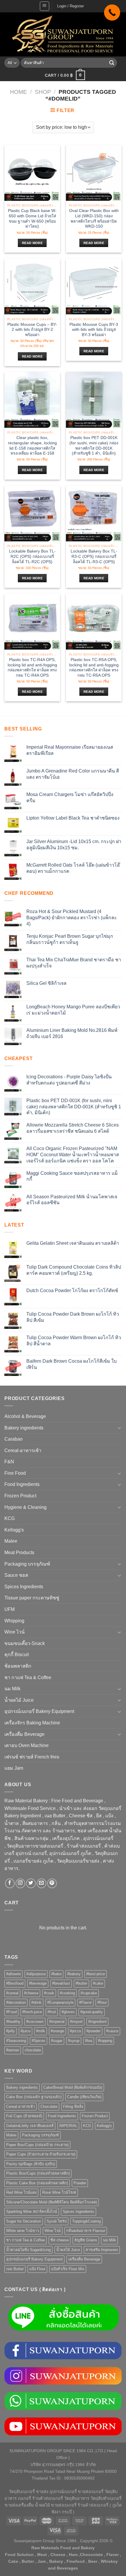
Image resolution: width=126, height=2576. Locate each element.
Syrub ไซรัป (57, 2221)
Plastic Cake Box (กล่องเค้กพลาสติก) (37, 2183)
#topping (105, 2041)
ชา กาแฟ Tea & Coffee (28, 1677)
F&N (9, 1462)
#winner (13, 2050)
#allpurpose (36, 1974)
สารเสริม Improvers (102, 2250)
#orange (57, 2031)
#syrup (74, 2041)
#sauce (112, 2031)
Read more (32, 243)
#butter (81, 1983)
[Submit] (112, 63)
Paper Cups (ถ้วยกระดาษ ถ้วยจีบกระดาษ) (41, 2154)
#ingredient (97, 2022)
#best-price (96, 1974)
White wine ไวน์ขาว (23, 2231)
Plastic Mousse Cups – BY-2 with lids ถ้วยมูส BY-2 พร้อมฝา (32, 330)
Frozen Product (20, 1496)
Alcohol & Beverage (25, 1416)
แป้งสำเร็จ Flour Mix (68, 2269)
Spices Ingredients (24, 1587)
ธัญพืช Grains (86, 2240)
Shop (43, 92)
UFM (10, 1609)
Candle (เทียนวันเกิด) (84, 2097)
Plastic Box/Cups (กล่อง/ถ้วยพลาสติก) (38, 2173)
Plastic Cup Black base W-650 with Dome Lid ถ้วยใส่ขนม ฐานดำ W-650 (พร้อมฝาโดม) (32, 218)
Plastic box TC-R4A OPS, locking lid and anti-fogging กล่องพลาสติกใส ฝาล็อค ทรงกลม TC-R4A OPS (32, 668)
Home (18, 92)
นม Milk (12, 1689)
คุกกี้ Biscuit (17, 1655)
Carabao (13, 1439)
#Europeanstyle (60, 2002)
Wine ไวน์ (15, 1632)
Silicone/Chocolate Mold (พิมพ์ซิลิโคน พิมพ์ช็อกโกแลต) (52, 2202)
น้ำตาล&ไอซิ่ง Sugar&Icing (28, 2250)
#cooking (67, 1993)
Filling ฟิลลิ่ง (73, 2107)
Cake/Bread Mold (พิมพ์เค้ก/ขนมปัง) (73, 2087)
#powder (93, 2031)
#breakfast (61, 1983)
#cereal (12, 1993)
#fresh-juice (32, 2012)
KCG (10, 1518)
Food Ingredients (22, 1484)
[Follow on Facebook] (10, 1883)
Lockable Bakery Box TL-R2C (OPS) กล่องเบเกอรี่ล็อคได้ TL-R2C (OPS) (32, 556)
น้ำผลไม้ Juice (19, 1700)
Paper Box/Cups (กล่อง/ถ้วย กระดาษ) (37, 2145)
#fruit (52, 2012)
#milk (41, 2031)
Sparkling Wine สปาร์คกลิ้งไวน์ (32, 2212)
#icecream (35, 2022)
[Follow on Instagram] (20, 1883)
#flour (102, 2002)
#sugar (57, 2041)
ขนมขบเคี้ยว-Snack (25, 1643)
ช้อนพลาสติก (18, 1666)
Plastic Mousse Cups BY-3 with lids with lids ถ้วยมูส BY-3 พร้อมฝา (94, 330)
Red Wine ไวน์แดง (21, 2192)
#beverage (38, 1983)
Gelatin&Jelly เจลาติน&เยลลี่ (30, 2126)
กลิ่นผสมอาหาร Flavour (86, 2231)
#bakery (74, 1974)
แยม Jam (14, 1768)
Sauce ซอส (16, 1575)
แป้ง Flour (37, 2269)
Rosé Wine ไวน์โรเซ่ (59, 2192)
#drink (36, 2002)
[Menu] (45, 6)
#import (76, 2022)
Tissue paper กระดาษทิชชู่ (32, 1598)
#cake (98, 1983)
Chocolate (49, 2107)
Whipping (14, 1621)
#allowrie (13, 1974)
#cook (49, 1993)
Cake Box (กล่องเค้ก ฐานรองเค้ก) (34, 2097)
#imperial (57, 2022)
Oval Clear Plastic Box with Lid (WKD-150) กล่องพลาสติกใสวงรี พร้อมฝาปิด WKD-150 (94, 218)
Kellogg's (14, 1530)
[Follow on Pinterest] (52, 1883)
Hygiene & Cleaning (25, 1507)
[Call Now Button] (112, 12)
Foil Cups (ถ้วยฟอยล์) (24, 2116)
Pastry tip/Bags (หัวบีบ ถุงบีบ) (31, 2164)
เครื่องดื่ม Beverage (24, 1734)
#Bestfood (15, 1983)
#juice (25, 2031)
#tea (89, 2041)
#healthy (13, 2022)
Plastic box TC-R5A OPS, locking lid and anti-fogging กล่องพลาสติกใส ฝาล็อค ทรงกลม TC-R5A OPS (94, 668)
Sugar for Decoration (24, 2221)
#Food (11, 2012)
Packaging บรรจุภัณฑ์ (27, 1564)
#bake (56, 1974)
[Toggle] (119, 1428)
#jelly (11, 2031)
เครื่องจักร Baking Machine (32, 1723)
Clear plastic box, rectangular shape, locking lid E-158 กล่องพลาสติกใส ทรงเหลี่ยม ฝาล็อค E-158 (32, 446)
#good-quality (92, 2012)
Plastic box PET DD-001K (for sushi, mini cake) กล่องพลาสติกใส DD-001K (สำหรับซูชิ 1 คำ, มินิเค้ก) (94, 446)
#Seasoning (16, 2041)
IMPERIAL (68, 2126)
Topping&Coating (86, 2221)
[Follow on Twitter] (31, 1883)
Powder (80, 2183)
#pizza (75, 2031)
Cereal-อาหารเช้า (23, 1450)
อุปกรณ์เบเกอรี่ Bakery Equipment (39, 1711)
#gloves (68, 2012)
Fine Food (15, 1473)
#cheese (31, 1993)
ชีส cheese (60, 2240)
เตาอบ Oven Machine (27, 1745)
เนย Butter (15, 2269)
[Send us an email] (41, 1883)
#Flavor (85, 2002)
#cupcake (89, 1993)
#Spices (39, 2041)
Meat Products (19, 1553)
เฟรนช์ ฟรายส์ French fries (32, 1757)
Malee (11, 1541)
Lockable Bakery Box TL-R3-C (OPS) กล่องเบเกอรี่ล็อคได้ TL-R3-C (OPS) (94, 556)
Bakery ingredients (24, 1428)
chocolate (33, 2050)
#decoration (16, 2002)
